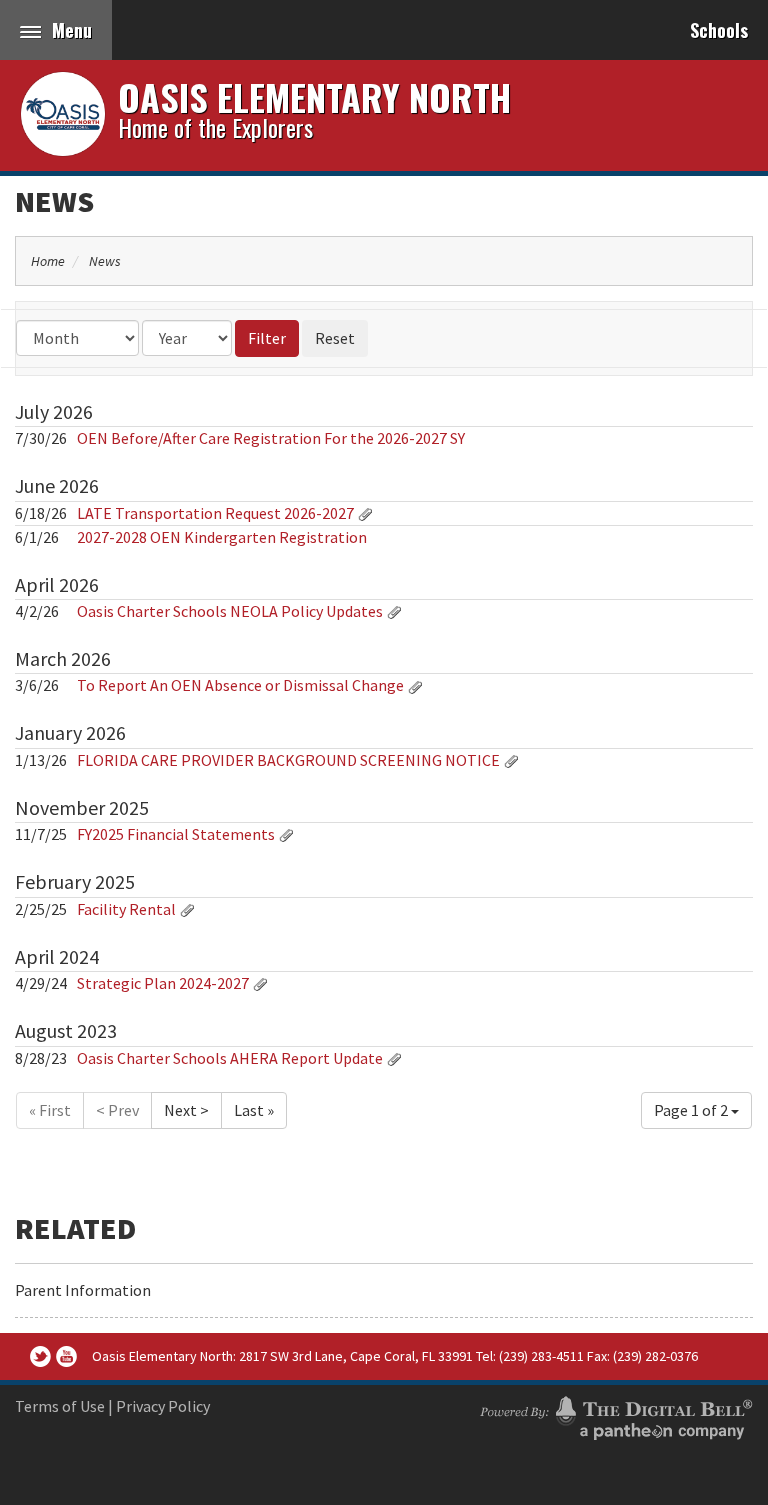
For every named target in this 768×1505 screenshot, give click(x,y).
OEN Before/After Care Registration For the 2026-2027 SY (271, 438)
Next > (186, 1110)
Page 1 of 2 (692, 1110)
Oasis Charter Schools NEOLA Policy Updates (231, 611)
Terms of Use (60, 1406)
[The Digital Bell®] (616, 1415)
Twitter (40, 1356)
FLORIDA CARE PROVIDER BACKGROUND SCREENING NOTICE (288, 760)
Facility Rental (128, 909)
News (54, 201)
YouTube (66, 1356)
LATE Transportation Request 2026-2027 (215, 513)
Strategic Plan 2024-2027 (163, 983)
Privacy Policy (163, 1406)
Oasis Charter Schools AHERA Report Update (230, 1058)
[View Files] (365, 513)
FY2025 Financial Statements (177, 834)
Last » (254, 1110)
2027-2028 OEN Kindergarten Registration (222, 537)
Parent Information (83, 1290)
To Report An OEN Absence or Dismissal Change (242, 685)
